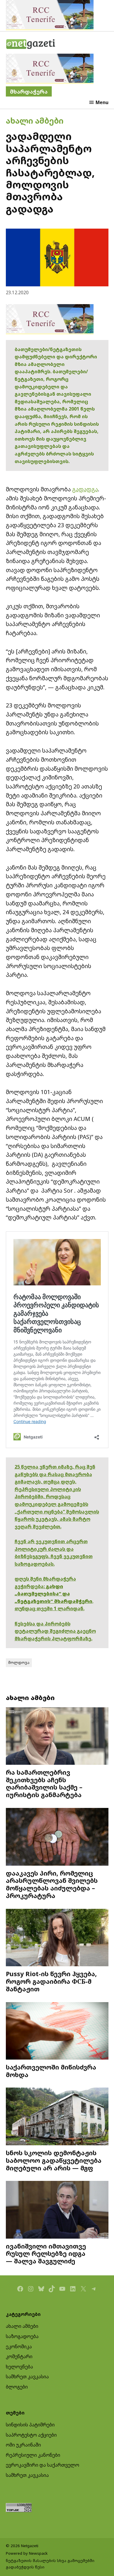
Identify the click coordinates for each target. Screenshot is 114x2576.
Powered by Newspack (27, 2553)
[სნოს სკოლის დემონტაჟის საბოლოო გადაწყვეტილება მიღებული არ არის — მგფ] (57, 2117)
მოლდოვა (19, 1662)
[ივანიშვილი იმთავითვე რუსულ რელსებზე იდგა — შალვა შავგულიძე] (57, 2210)
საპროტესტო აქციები (31, 2435)
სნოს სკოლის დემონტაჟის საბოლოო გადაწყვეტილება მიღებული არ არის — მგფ (54, 2160)
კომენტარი (19, 2356)
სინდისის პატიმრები (30, 2425)
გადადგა (85, 489)
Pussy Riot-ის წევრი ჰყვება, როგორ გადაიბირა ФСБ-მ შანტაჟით (51, 1981)
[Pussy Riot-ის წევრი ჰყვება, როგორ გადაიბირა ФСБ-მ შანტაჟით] (57, 1938)
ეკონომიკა (19, 2347)
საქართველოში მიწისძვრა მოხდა (51, 2071)
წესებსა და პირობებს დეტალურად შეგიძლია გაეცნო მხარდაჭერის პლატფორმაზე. (55, 1631)
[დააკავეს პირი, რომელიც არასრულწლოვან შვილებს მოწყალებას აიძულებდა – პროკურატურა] (57, 1838)
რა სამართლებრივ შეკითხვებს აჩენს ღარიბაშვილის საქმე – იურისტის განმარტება (44, 1783)
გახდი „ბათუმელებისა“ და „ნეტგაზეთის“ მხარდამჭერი (53, 1594)
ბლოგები (17, 2387)
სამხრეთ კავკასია (27, 2377)
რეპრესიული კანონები (33, 2455)
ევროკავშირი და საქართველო (43, 2465)
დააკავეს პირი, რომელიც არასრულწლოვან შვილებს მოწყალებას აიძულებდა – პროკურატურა (52, 1884)
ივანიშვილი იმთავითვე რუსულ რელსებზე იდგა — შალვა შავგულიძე (46, 2254)
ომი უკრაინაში (23, 2445)
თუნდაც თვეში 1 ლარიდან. (50, 1608)
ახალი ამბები (35, 121)
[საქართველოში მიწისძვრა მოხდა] (57, 2032)
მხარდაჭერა (29, 91)
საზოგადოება (22, 2336)
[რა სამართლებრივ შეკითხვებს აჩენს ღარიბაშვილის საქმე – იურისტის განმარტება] (57, 1737)
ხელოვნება (19, 2367)
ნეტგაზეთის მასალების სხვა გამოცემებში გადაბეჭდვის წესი (50, 2564)
